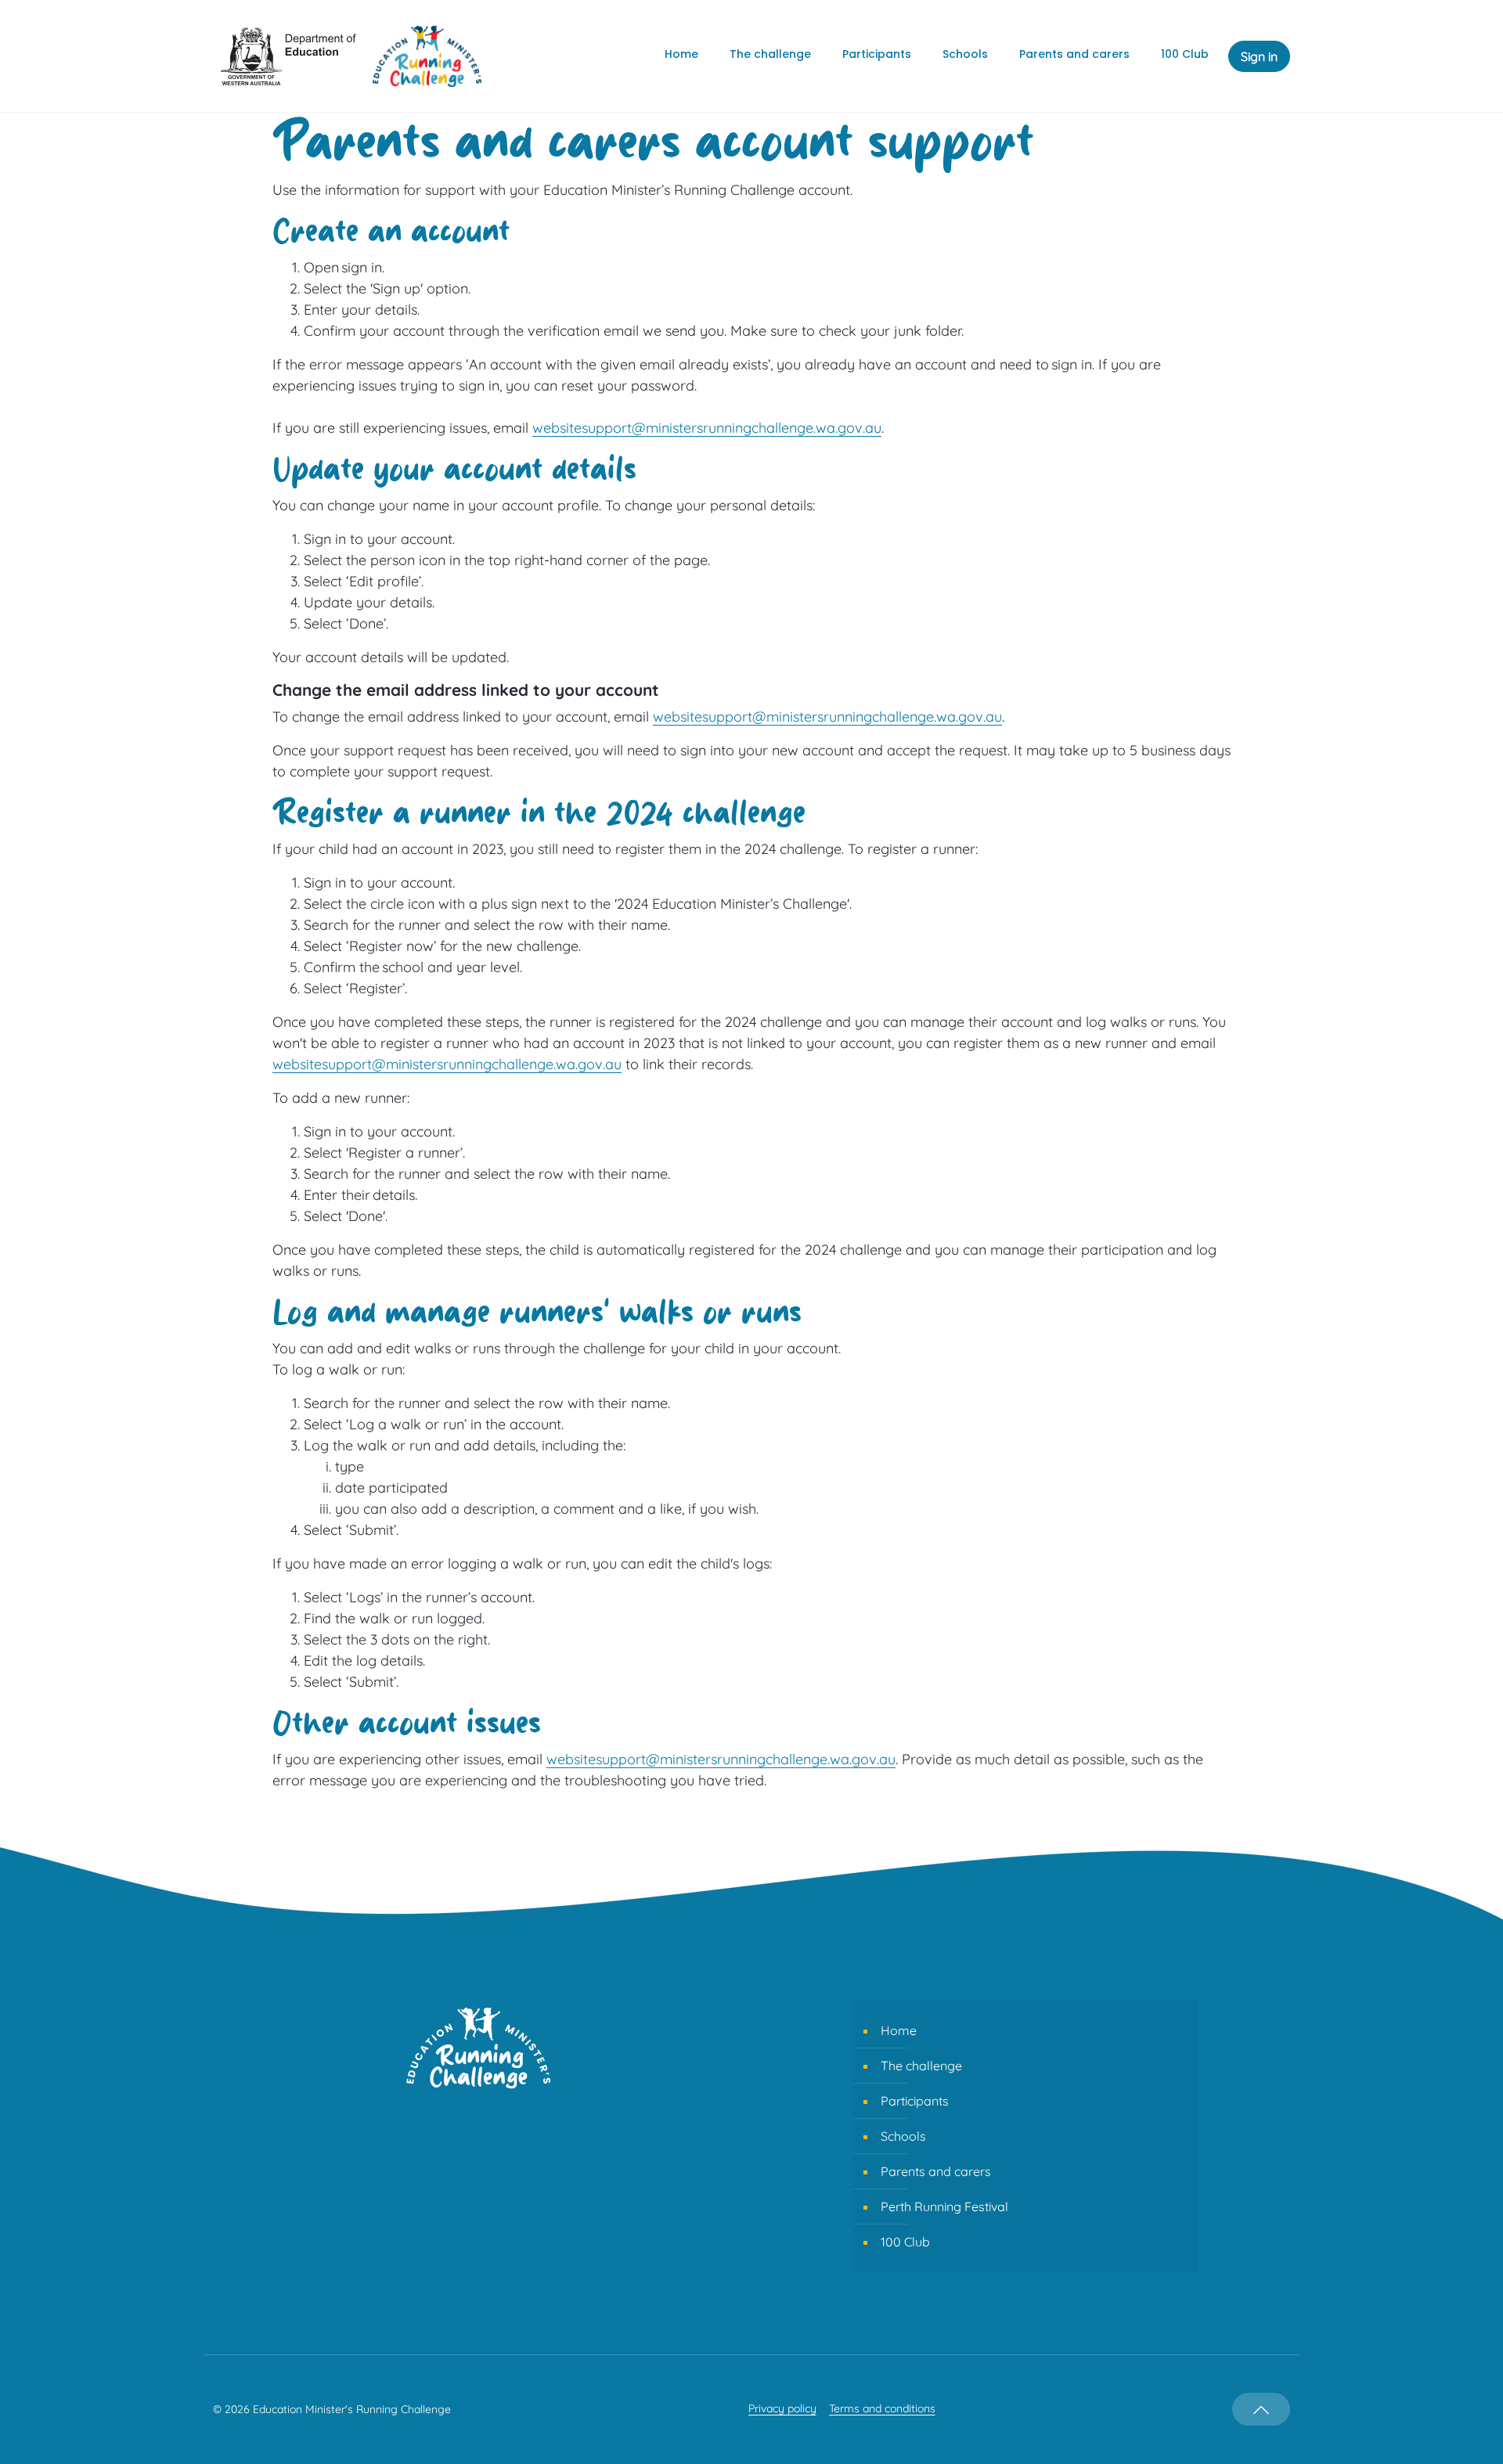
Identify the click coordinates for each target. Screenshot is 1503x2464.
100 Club (905, 2242)
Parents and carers (936, 2171)
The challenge (921, 2066)
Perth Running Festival (944, 2206)
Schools (903, 2136)
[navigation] (1261, 2409)
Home (899, 2030)
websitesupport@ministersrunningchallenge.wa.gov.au (707, 428)
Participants (915, 2101)
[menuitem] (681, 56)
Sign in (1259, 56)
